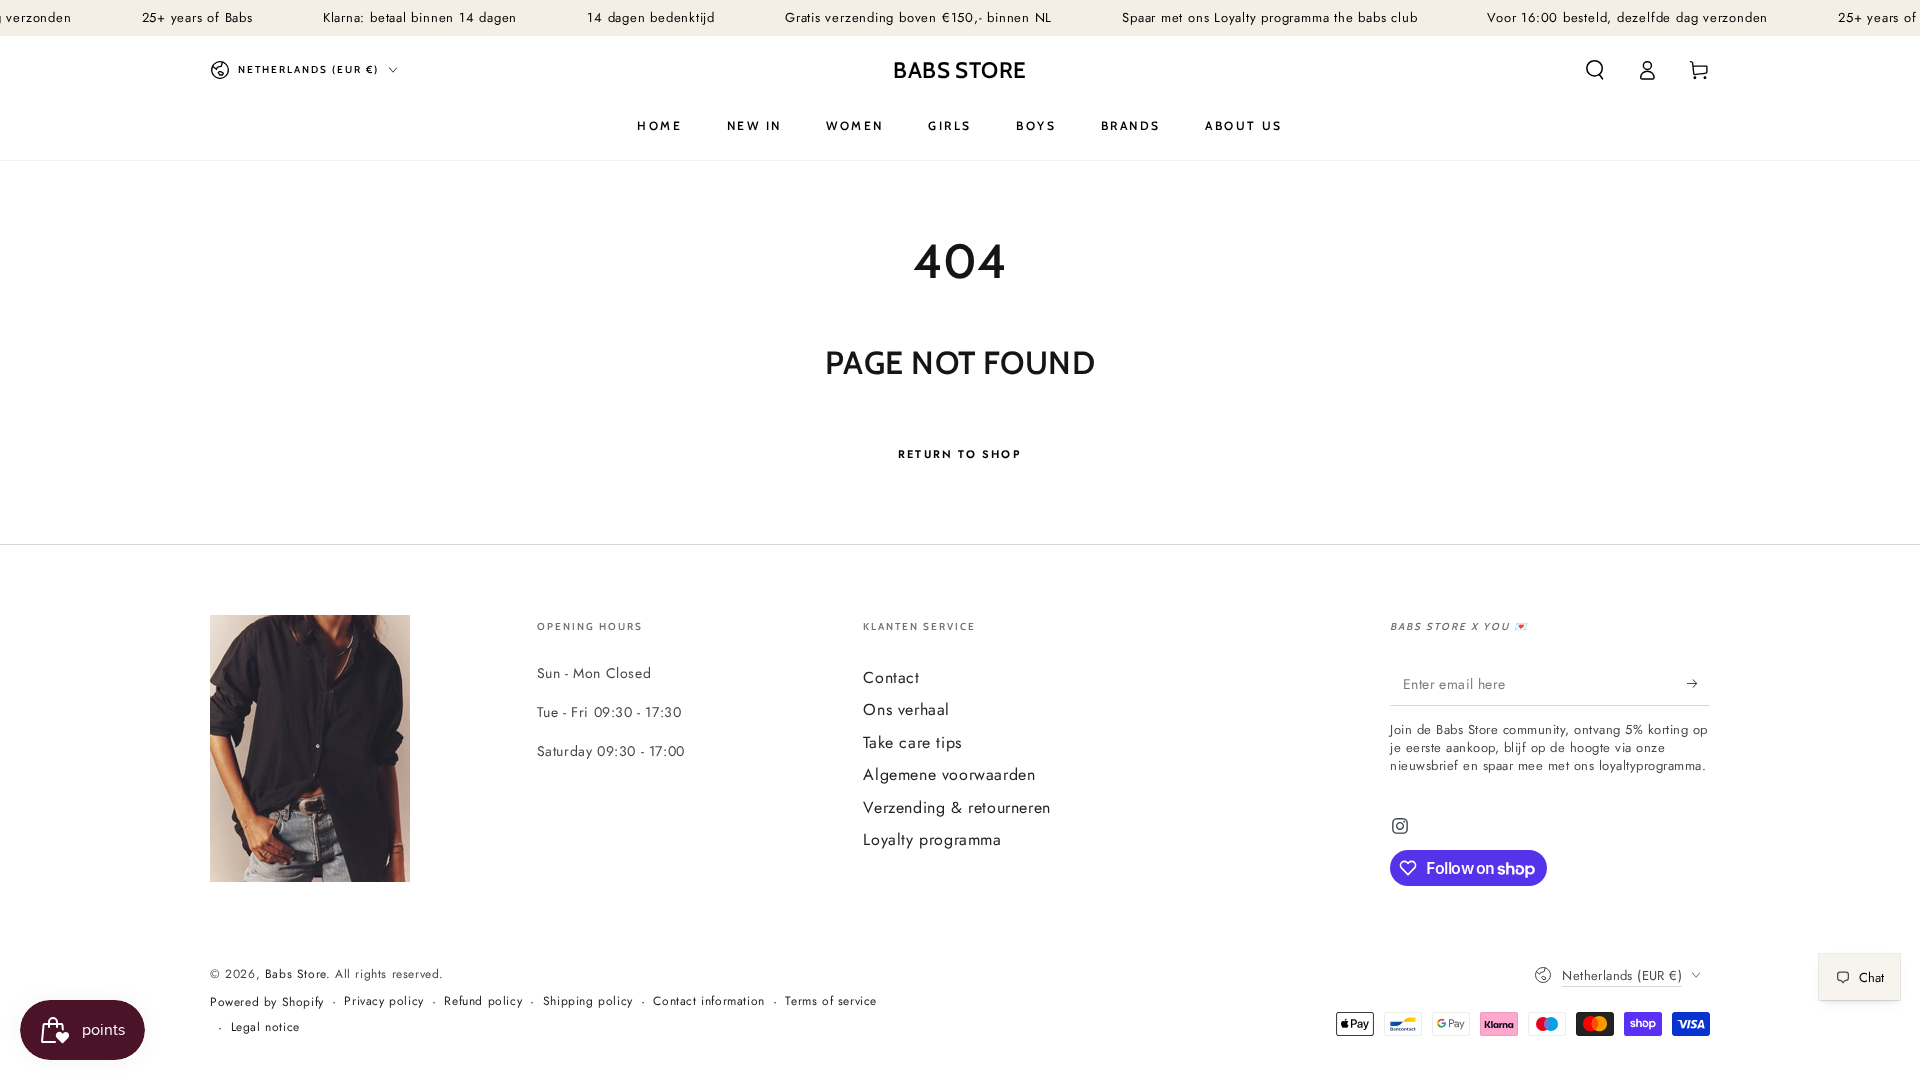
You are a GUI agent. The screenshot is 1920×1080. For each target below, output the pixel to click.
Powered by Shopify (267, 1002)
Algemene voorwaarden (949, 774)
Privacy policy (383, 1001)
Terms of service (831, 1001)
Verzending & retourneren (956, 807)
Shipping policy (588, 1001)
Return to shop (960, 454)
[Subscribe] (1698, 683)
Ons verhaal (906, 709)
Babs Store (295, 974)
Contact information (708, 1001)
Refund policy (483, 1001)
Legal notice (265, 1027)
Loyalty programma (932, 839)
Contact (891, 677)
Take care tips (912, 742)
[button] (1595, 70)
